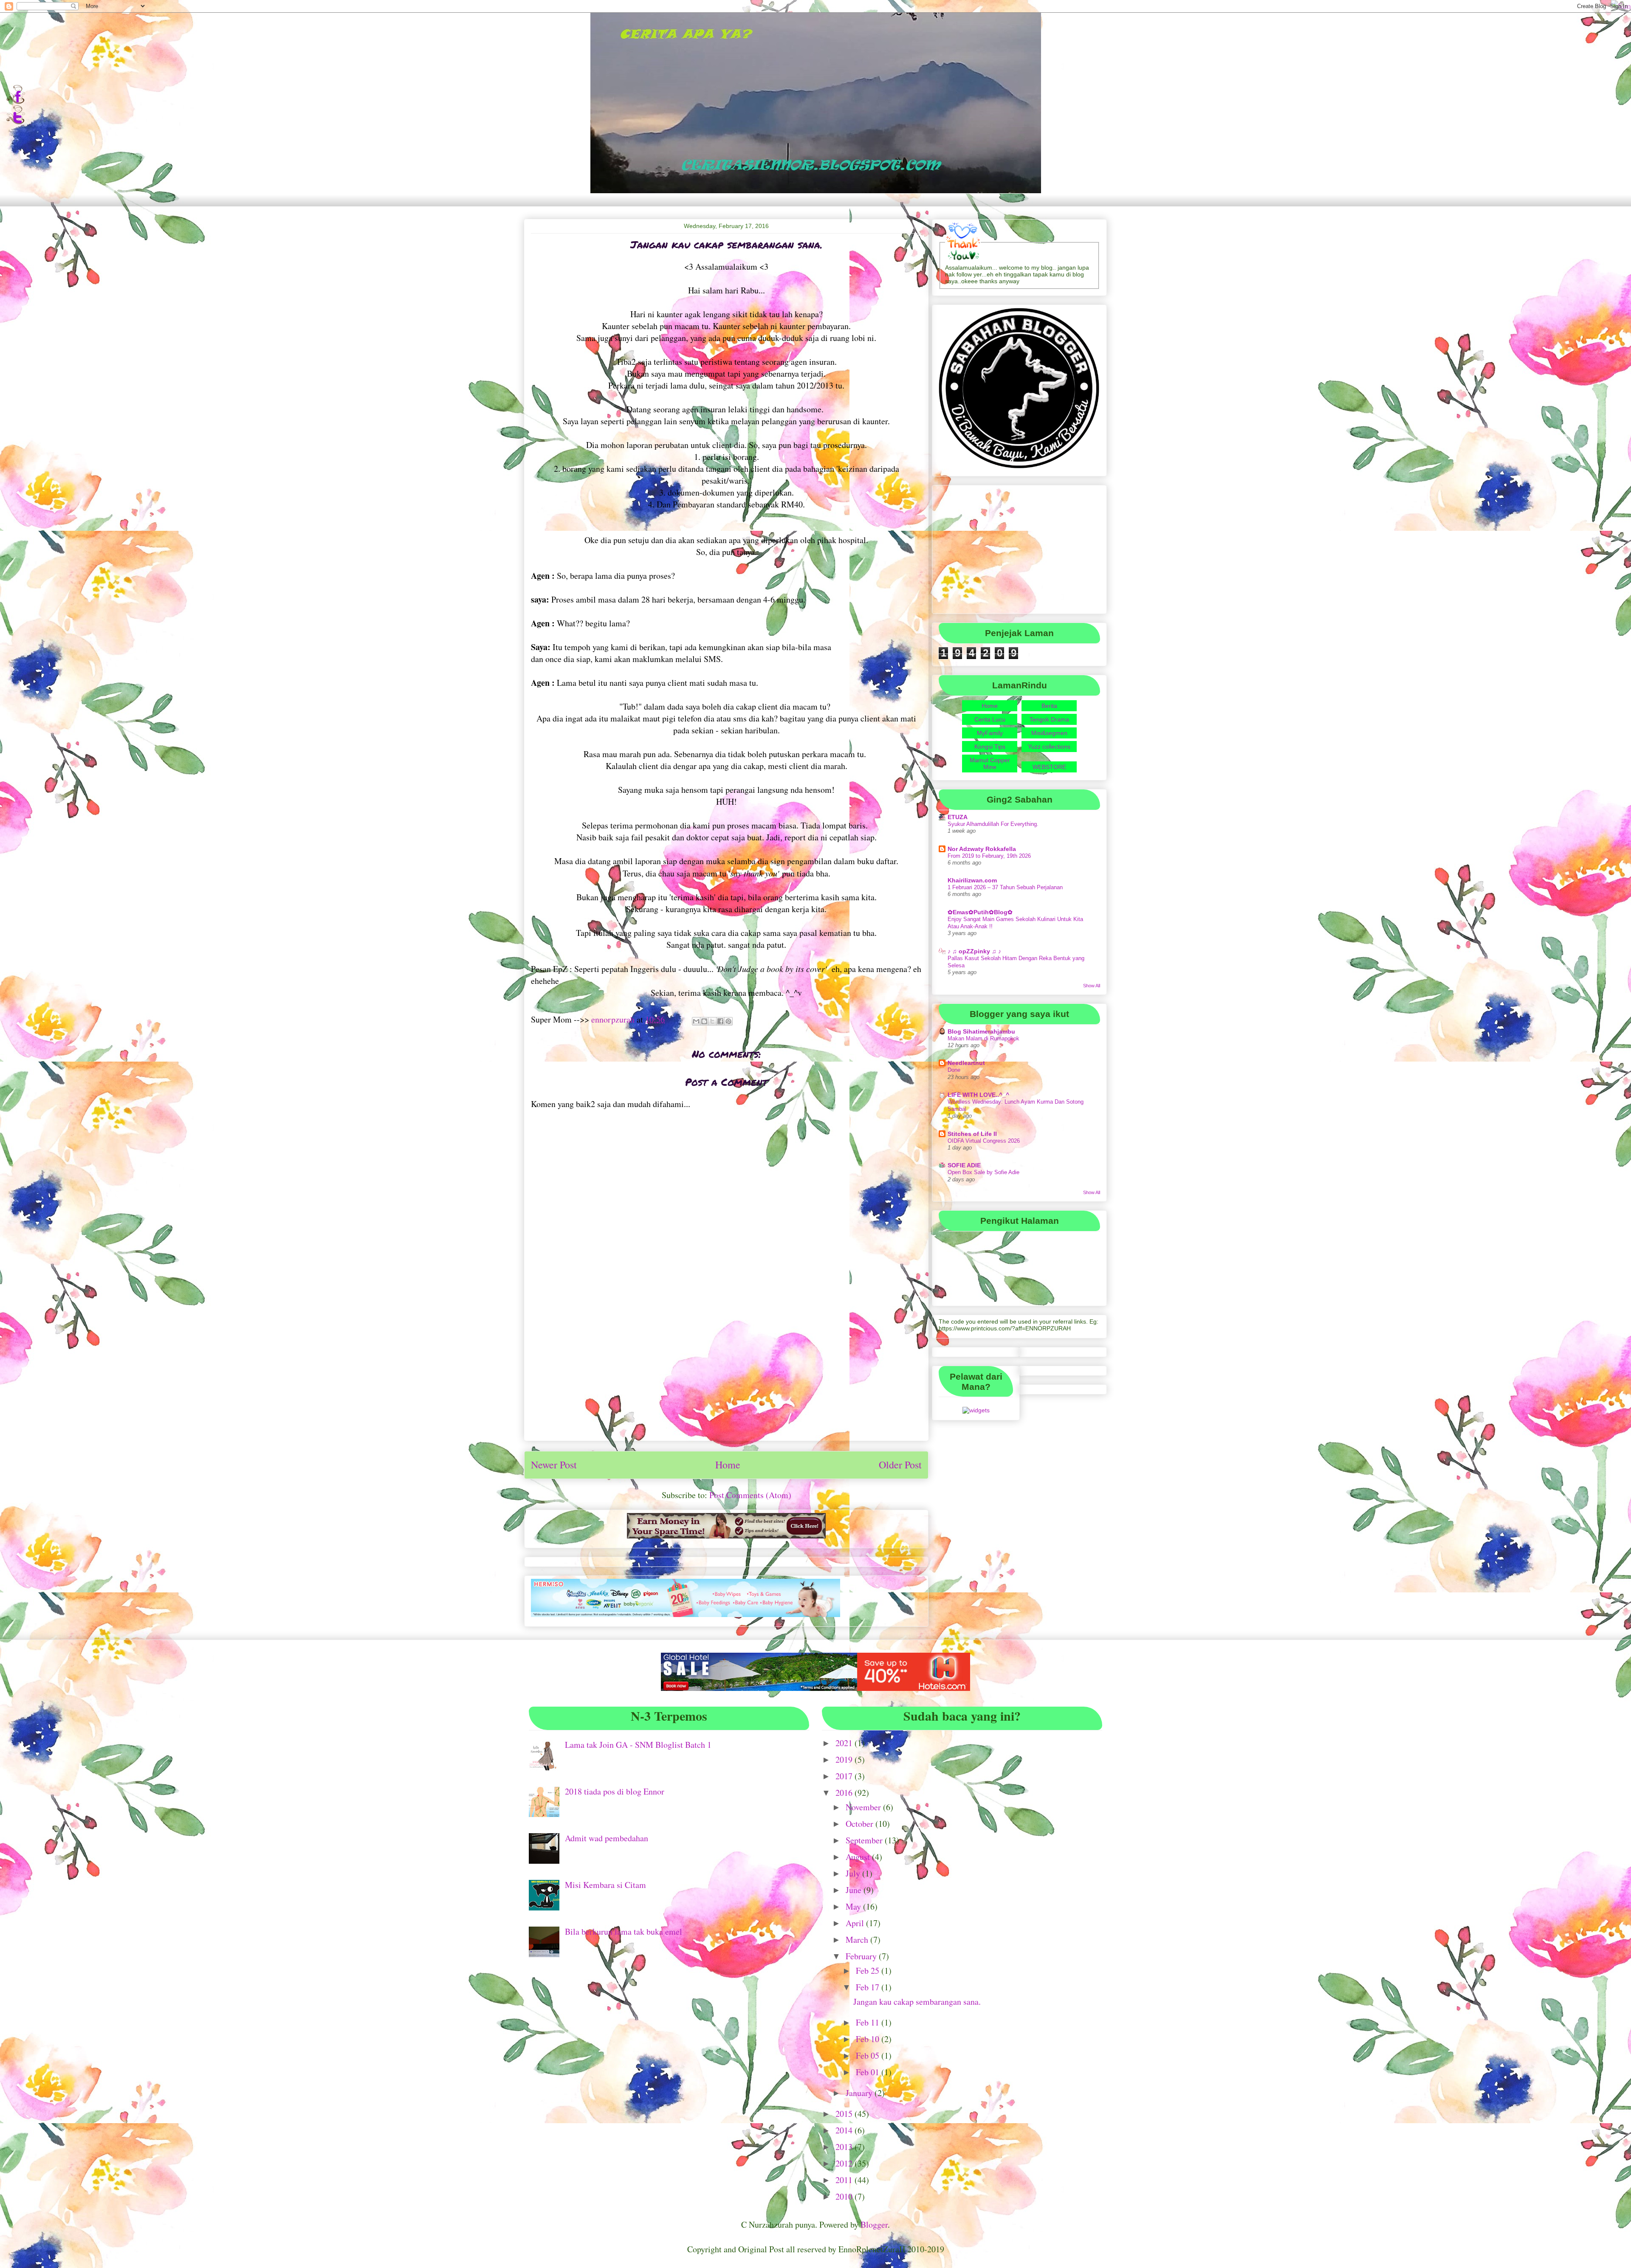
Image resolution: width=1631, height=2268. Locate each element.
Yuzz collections (1049, 747)
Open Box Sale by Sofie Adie (983, 1172)
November (864, 1807)
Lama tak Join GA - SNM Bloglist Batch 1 (638, 1745)
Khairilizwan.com (972, 880)
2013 (845, 2147)
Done (954, 1070)
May (854, 1906)
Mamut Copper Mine (990, 764)
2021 (845, 1743)
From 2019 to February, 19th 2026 (989, 856)
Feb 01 (869, 2072)
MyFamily (990, 733)
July (854, 1873)
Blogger (874, 2224)
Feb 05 (869, 2055)
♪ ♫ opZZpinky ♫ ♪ (974, 951)
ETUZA (958, 817)
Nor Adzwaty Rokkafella (982, 849)
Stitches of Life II (972, 1134)
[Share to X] (712, 1021)
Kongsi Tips (990, 747)
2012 (845, 2163)
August (859, 1857)
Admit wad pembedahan (607, 1838)
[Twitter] (16, 122)
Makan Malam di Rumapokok (983, 1038)
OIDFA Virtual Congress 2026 (984, 1141)
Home (728, 1465)
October (861, 1824)
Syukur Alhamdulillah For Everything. (993, 824)
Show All (1092, 986)
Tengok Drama (1049, 719)
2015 (845, 2114)
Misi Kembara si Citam (605, 1885)
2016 (845, 1793)
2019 (845, 1759)
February (862, 1956)
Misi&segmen (1049, 733)
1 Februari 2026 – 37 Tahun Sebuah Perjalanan (1005, 887)
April (856, 1923)
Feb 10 (869, 2039)
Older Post (900, 1465)
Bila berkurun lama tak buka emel (624, 1931)
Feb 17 (869, 1987)
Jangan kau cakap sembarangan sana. (917, 2002)
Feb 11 (869, 2022)
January (860, 2093)
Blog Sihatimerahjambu (981, 1031)
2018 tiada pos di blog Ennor (615, 1791)
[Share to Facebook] (720, 1021)
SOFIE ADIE (964, 1165)
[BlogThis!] (704, 1021)
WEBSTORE (1049, 767)
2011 (845, 2180)
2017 (845, 1776)
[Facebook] (16, 102)
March (858, 1940)
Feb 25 (869, 1971)
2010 (845, 2196)
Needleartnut (966, 1063)
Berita (1049, 706)
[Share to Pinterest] (728, 1021)
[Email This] (696, 1021)
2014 (845, 2130)
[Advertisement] (726, 1375)
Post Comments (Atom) (750, 1495)
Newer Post (554, 1465)
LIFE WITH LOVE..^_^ (978, 1095)
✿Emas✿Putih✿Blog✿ (980, 912)
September (865, 1840)
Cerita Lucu (990, 719)
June (855, 1890)
